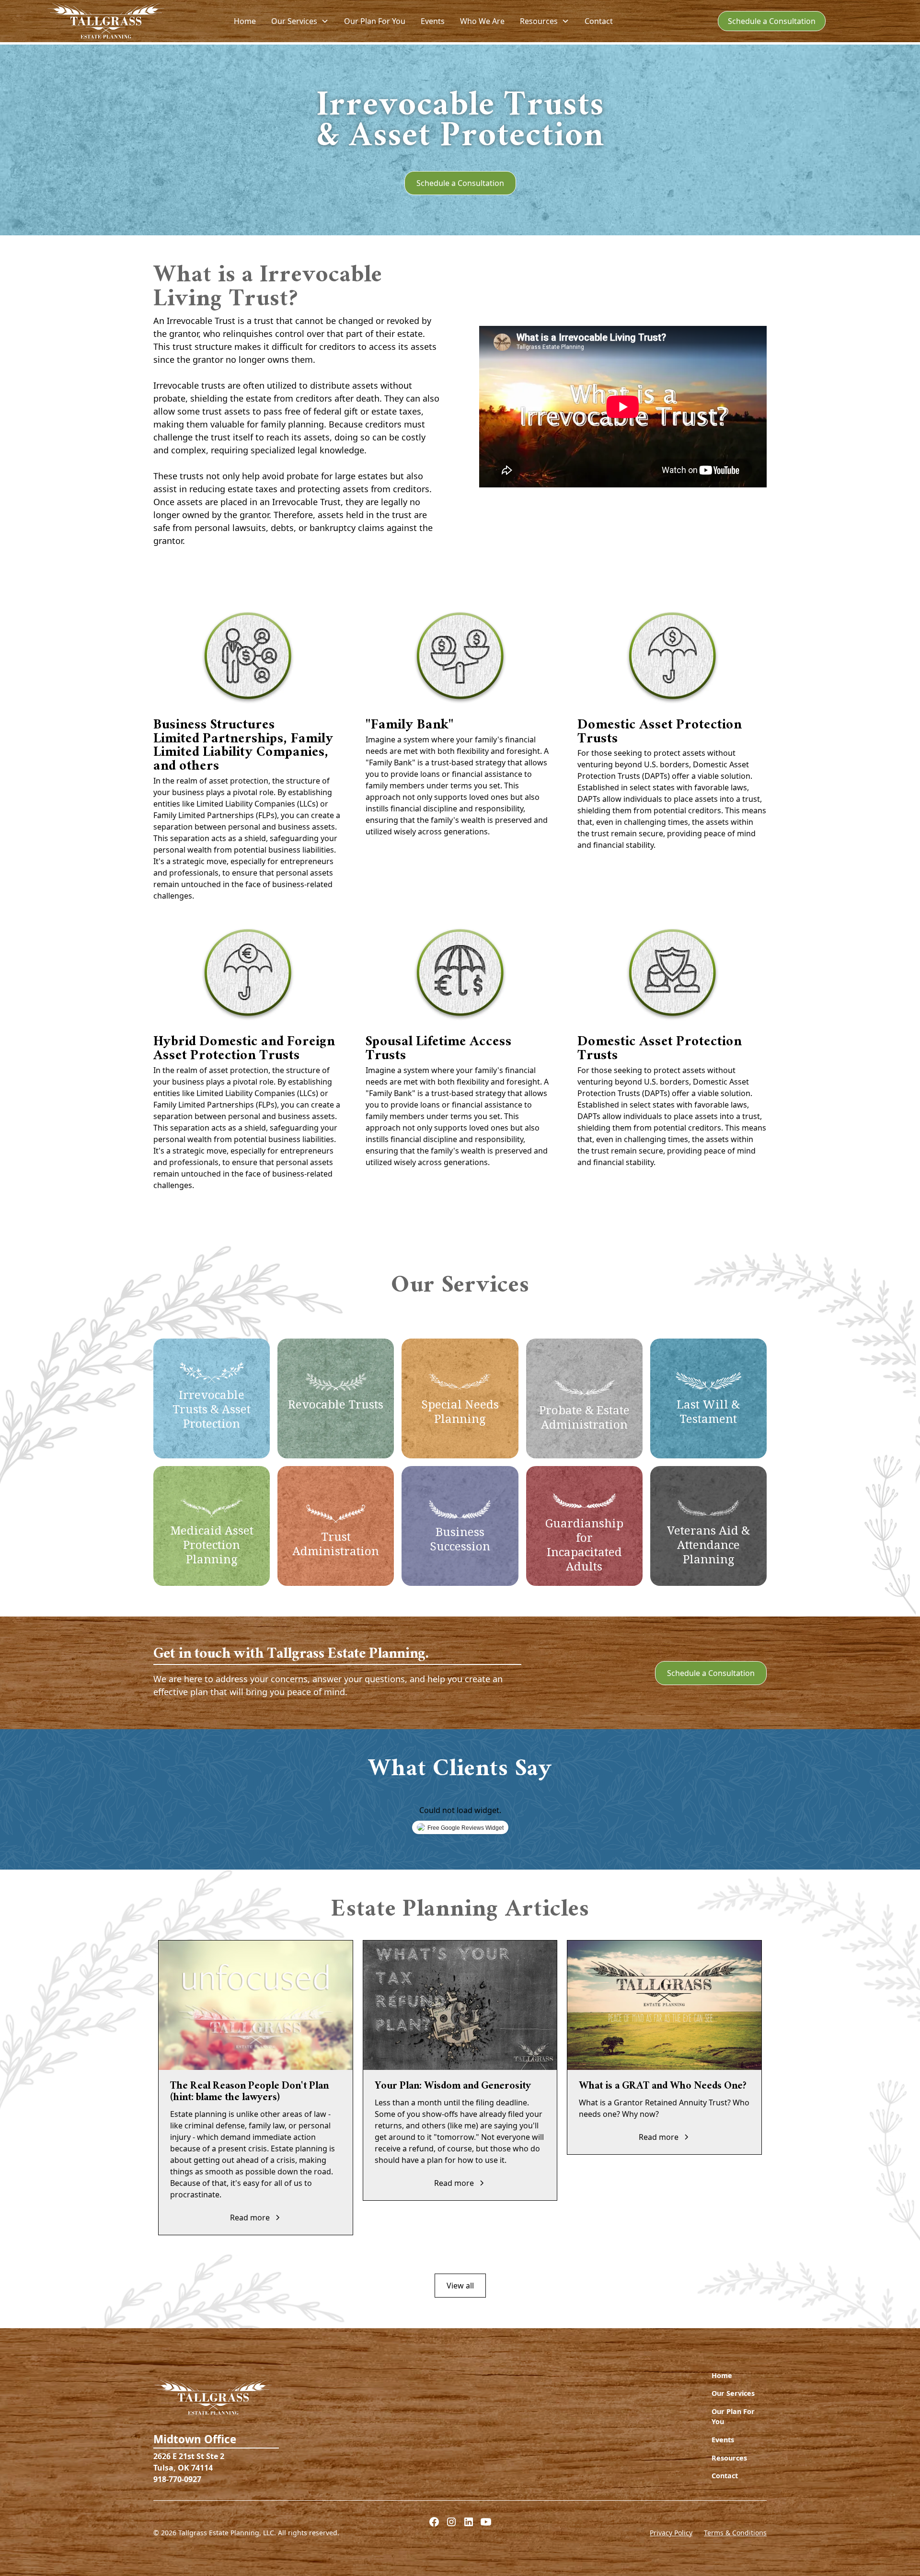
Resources (729, 2458)
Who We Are (482, 21)
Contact (599, 21)
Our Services (733, 2393)
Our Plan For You (375, 21)
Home (245, 21)
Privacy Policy (671, 2533)
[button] (300, 21)
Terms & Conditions (735, 2533)
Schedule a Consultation (772, 21)
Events (433, 21)
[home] (106, 21)
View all (460, 2286)
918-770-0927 (177, 2479)
